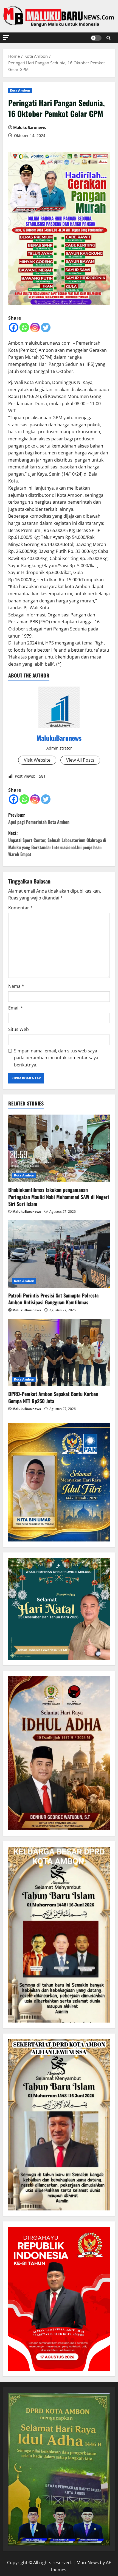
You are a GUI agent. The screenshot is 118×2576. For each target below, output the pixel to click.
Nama (16, 986)
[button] (6, 38)
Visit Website (37, 760)
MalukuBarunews (30, 127)
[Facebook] (14, 327)
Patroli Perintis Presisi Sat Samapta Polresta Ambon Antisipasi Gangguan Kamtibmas (53, 1299)
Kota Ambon (20, 90)
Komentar (20, 908)
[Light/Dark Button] (96, 38)
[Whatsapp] (24, 327)
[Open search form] (109, 38)
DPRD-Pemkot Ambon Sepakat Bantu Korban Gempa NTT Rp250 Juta (53, 1397)
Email (16, 1008)
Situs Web (19, 1029)
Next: (57, 843)
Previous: (39, 818)
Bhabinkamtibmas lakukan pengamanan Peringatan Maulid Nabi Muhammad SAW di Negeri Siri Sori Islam (59, 1197)
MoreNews (88, 2563)
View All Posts (80, 760)
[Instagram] (35, 327)
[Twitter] (46, 327)
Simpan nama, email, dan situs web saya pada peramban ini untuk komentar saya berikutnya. (56, 1058)
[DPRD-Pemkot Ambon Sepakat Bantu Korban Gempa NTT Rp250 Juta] (59, 1353)
